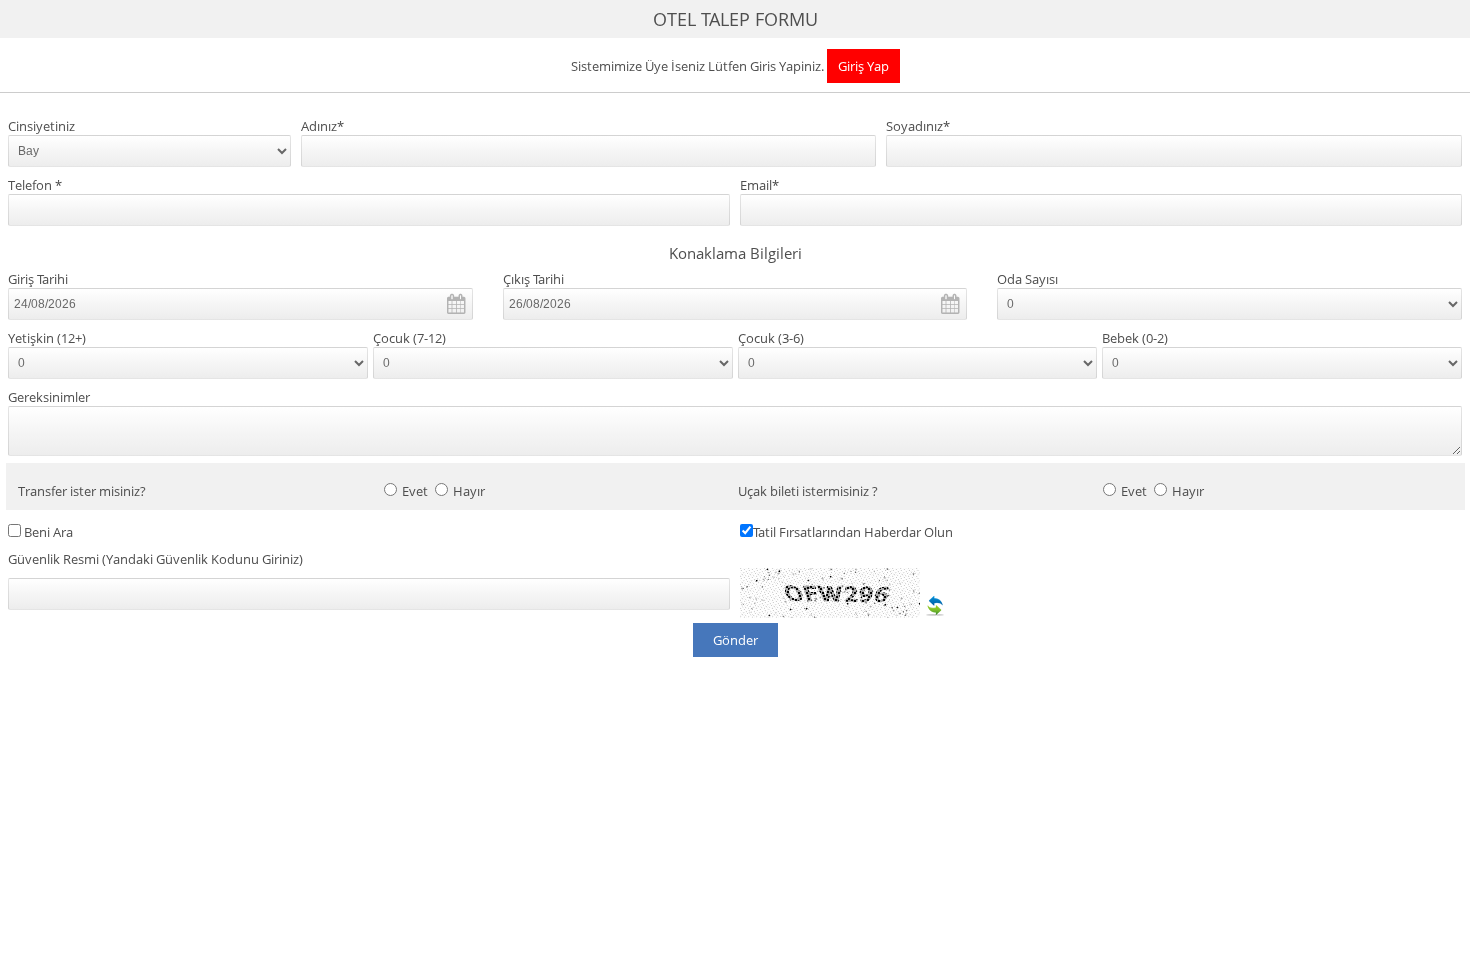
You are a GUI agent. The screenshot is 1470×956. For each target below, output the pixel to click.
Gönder (735, 640)
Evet (415, 491)
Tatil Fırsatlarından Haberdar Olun (853, 532)
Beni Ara (48, 532)
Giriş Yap (863, 66)
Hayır (469, 491)
